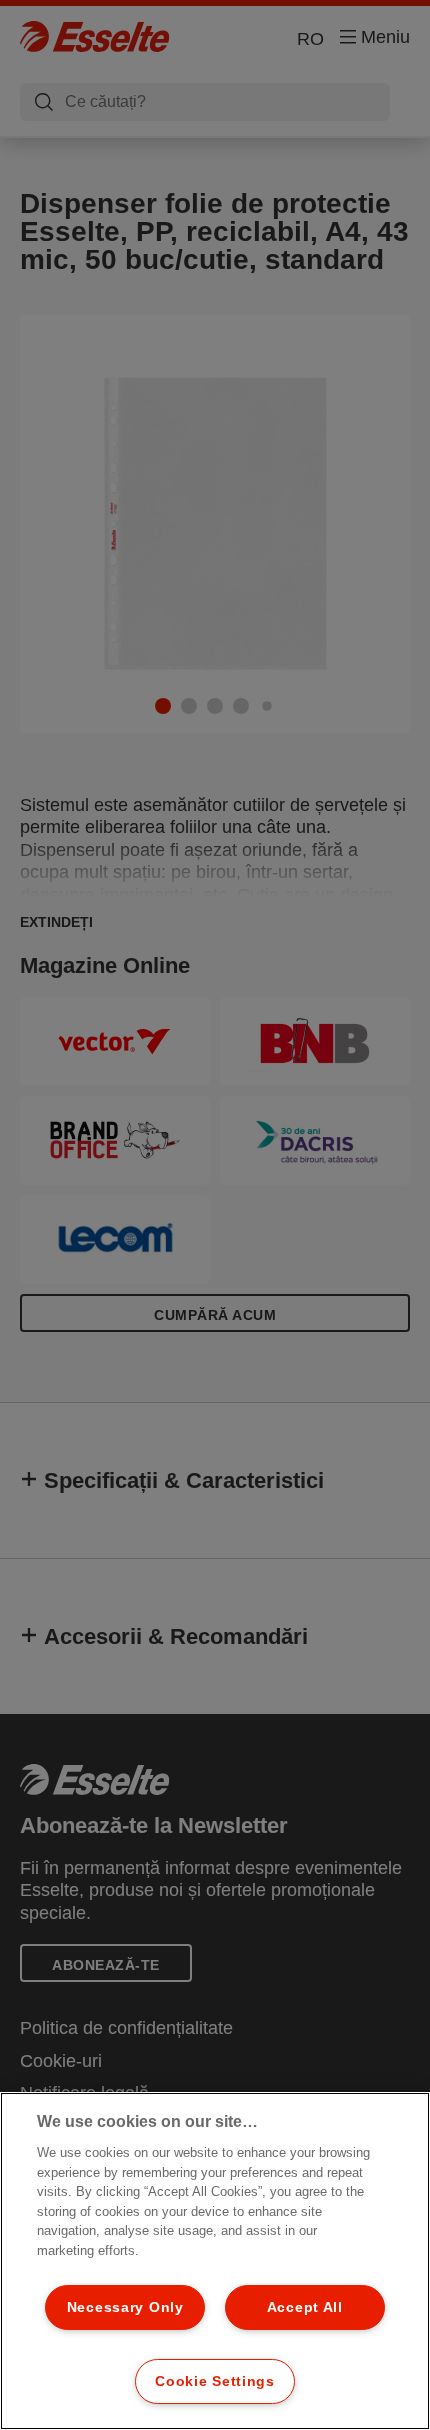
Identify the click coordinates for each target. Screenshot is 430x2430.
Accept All (305, 2307)
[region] (215, 2261)
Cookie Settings (215, 2381)
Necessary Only (125, 2307)
